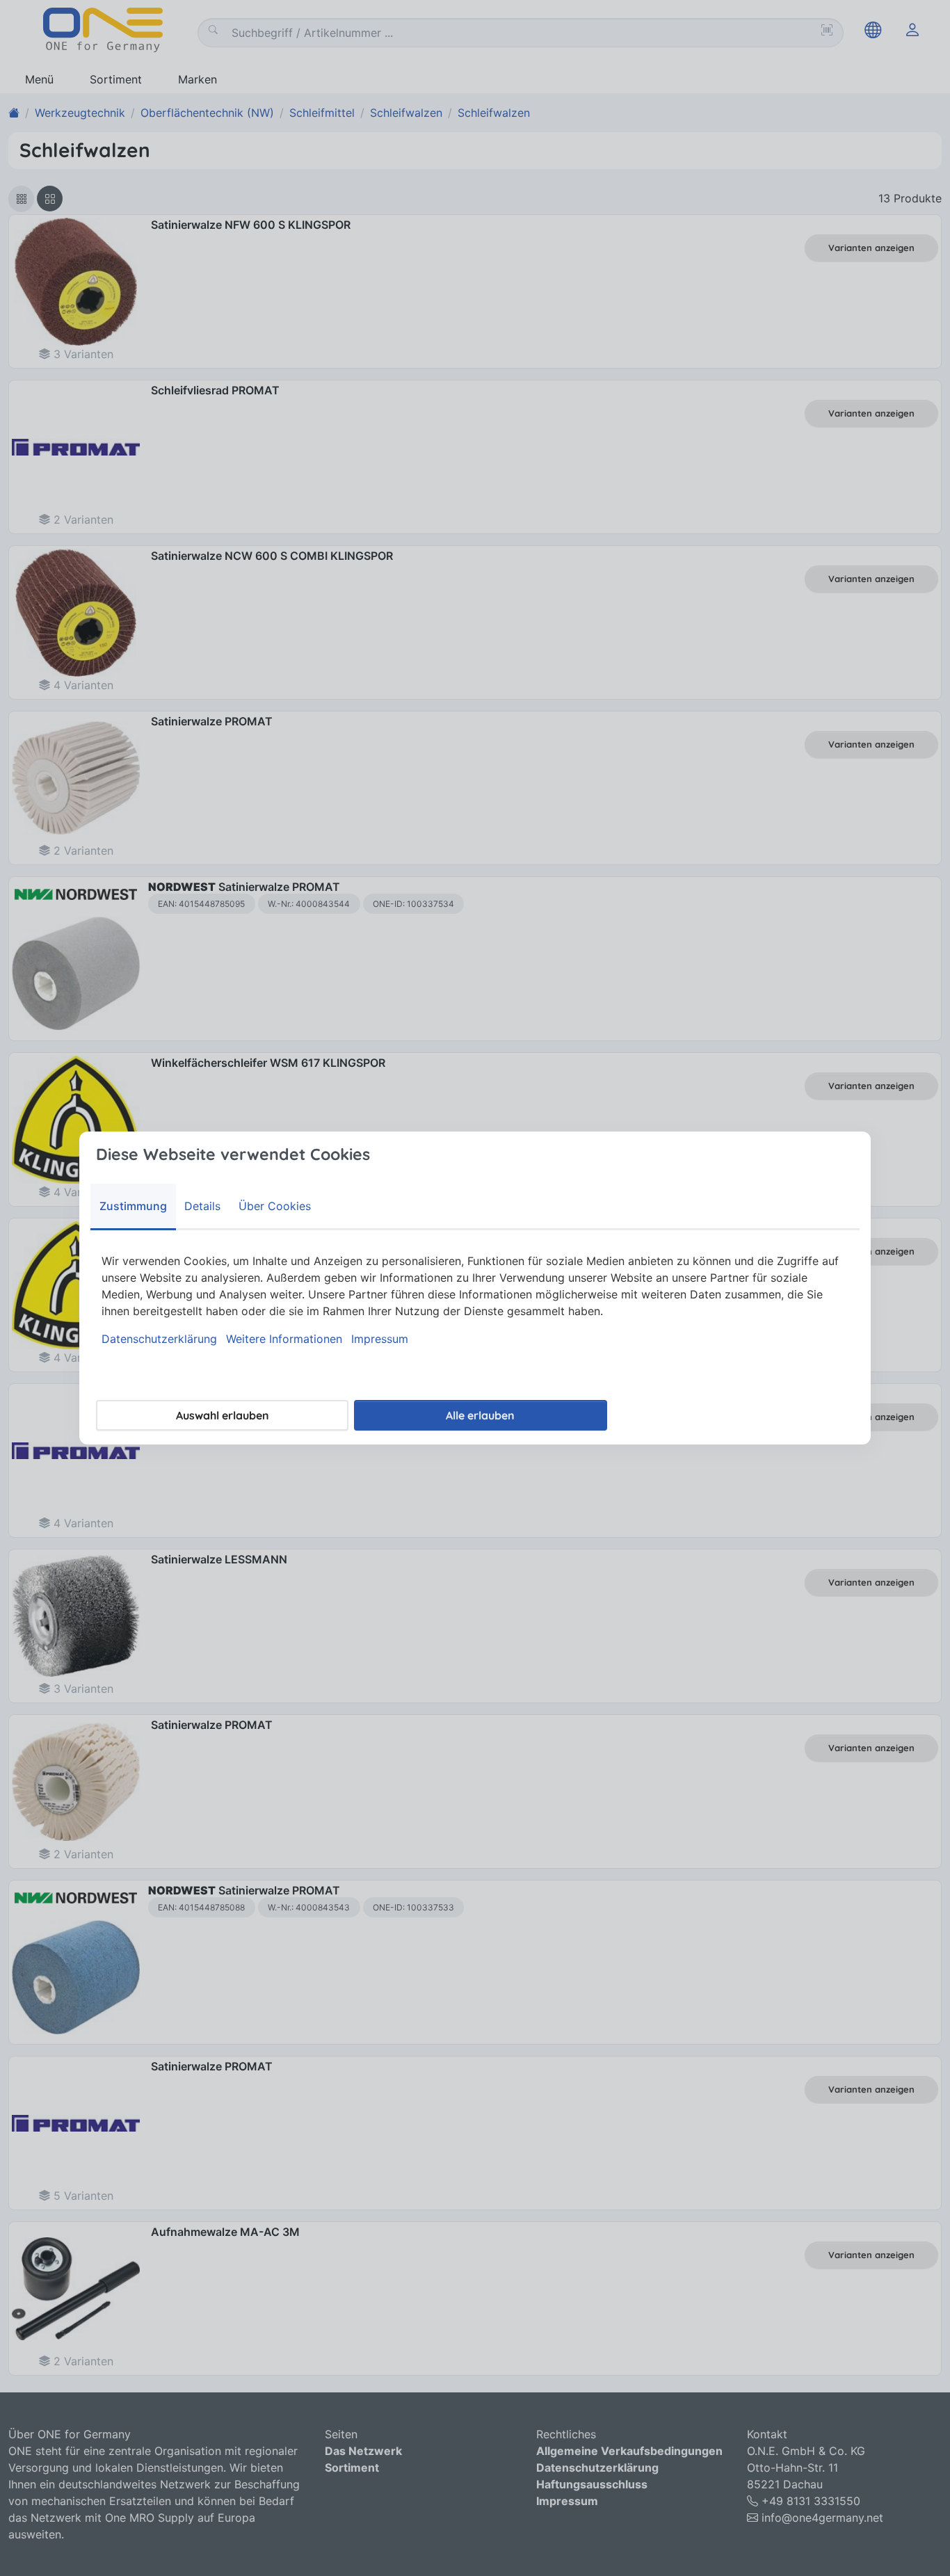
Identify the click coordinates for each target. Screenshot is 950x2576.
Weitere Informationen (284, 1339)
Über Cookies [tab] (275, 1206)
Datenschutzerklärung (159, 1339)
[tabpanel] (475, 1300)
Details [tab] (202, 1206)
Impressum (380, 1339)
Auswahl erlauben (223, 1415)
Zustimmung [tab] (133, 1206)
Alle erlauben (480, 1415)
